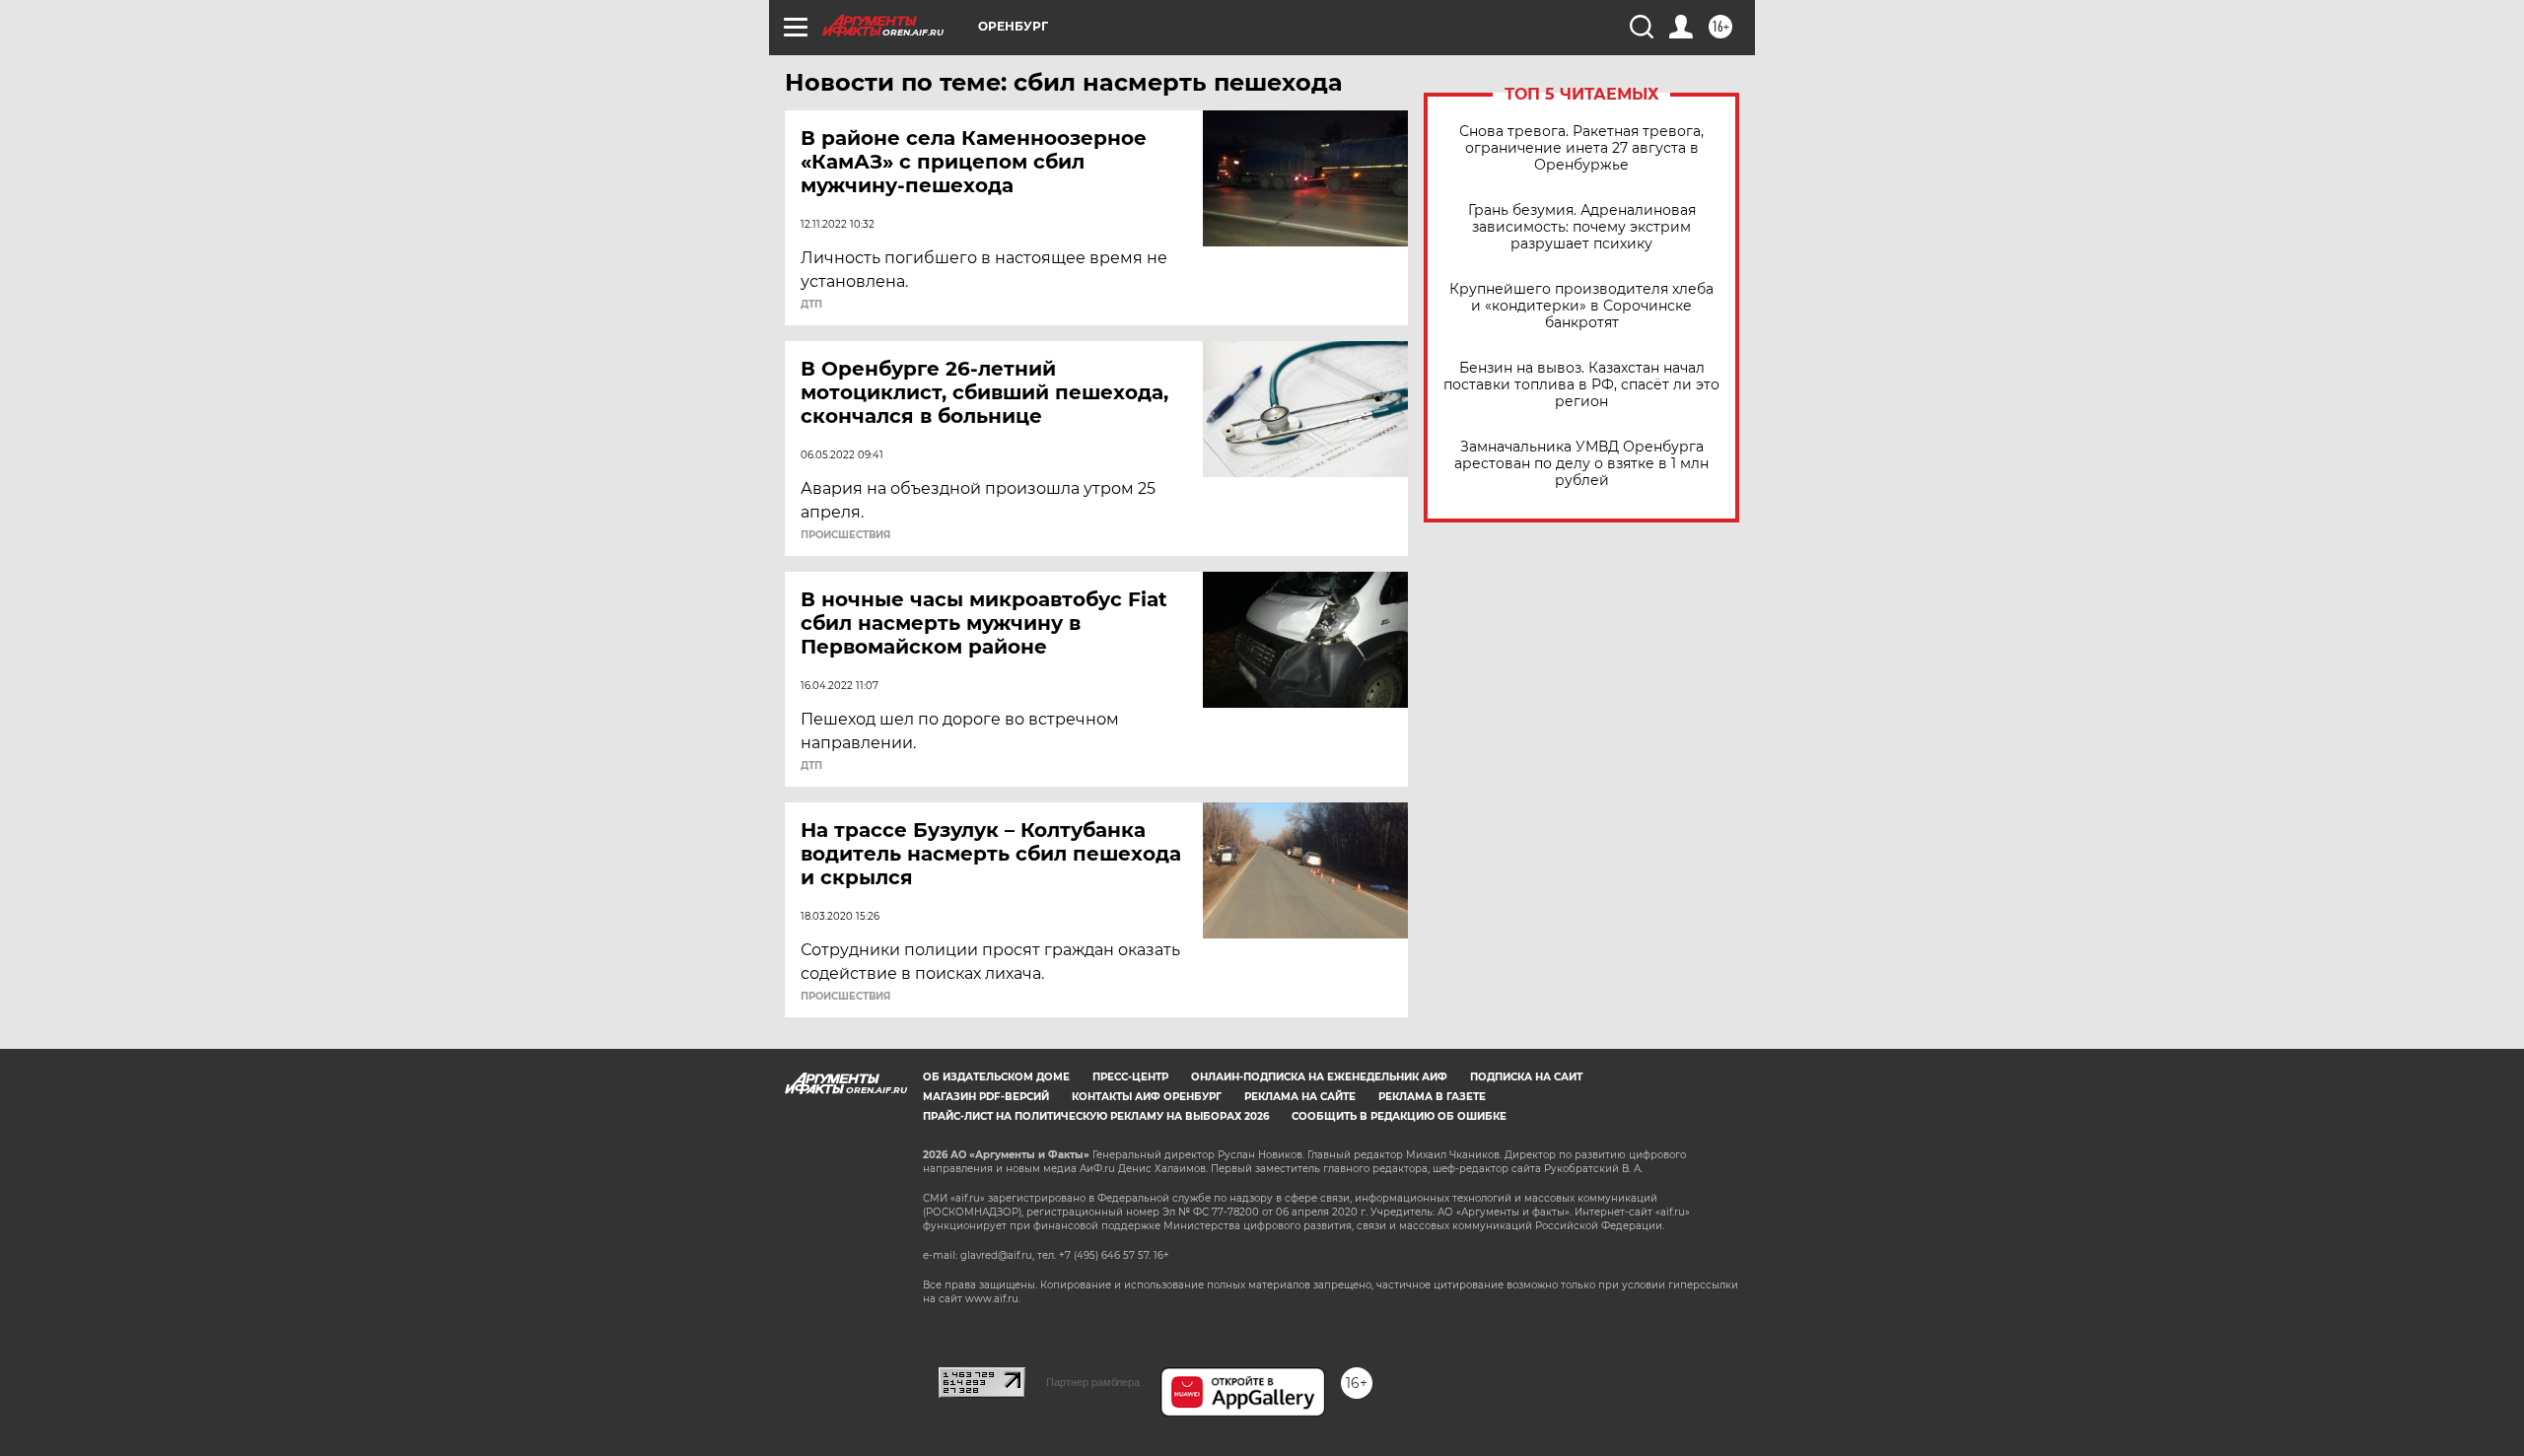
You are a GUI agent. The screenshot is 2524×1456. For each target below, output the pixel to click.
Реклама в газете (1432, 1097)
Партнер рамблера (1093, 1382)
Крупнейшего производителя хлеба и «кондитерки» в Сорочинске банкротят (1581, 306)
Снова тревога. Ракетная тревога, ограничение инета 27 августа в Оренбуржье (1581, 148)
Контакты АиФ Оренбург (1147, 1097)
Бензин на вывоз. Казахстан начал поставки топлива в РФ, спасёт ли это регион (1581, 385)
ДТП (811, 305)
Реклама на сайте (1300, 1097)
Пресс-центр (1130, 1077)
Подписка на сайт (1526, 1077)
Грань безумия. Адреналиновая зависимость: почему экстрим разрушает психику (1582, 227)
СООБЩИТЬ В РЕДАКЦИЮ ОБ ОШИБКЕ (1399, 1116)
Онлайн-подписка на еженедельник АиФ (1319, 1077)
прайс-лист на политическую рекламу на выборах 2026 (1096, 1116)
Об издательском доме (996, 1077)
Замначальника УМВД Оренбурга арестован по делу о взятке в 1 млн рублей (1581, 464)
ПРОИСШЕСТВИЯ (845, 535)
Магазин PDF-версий (986, 1097)
